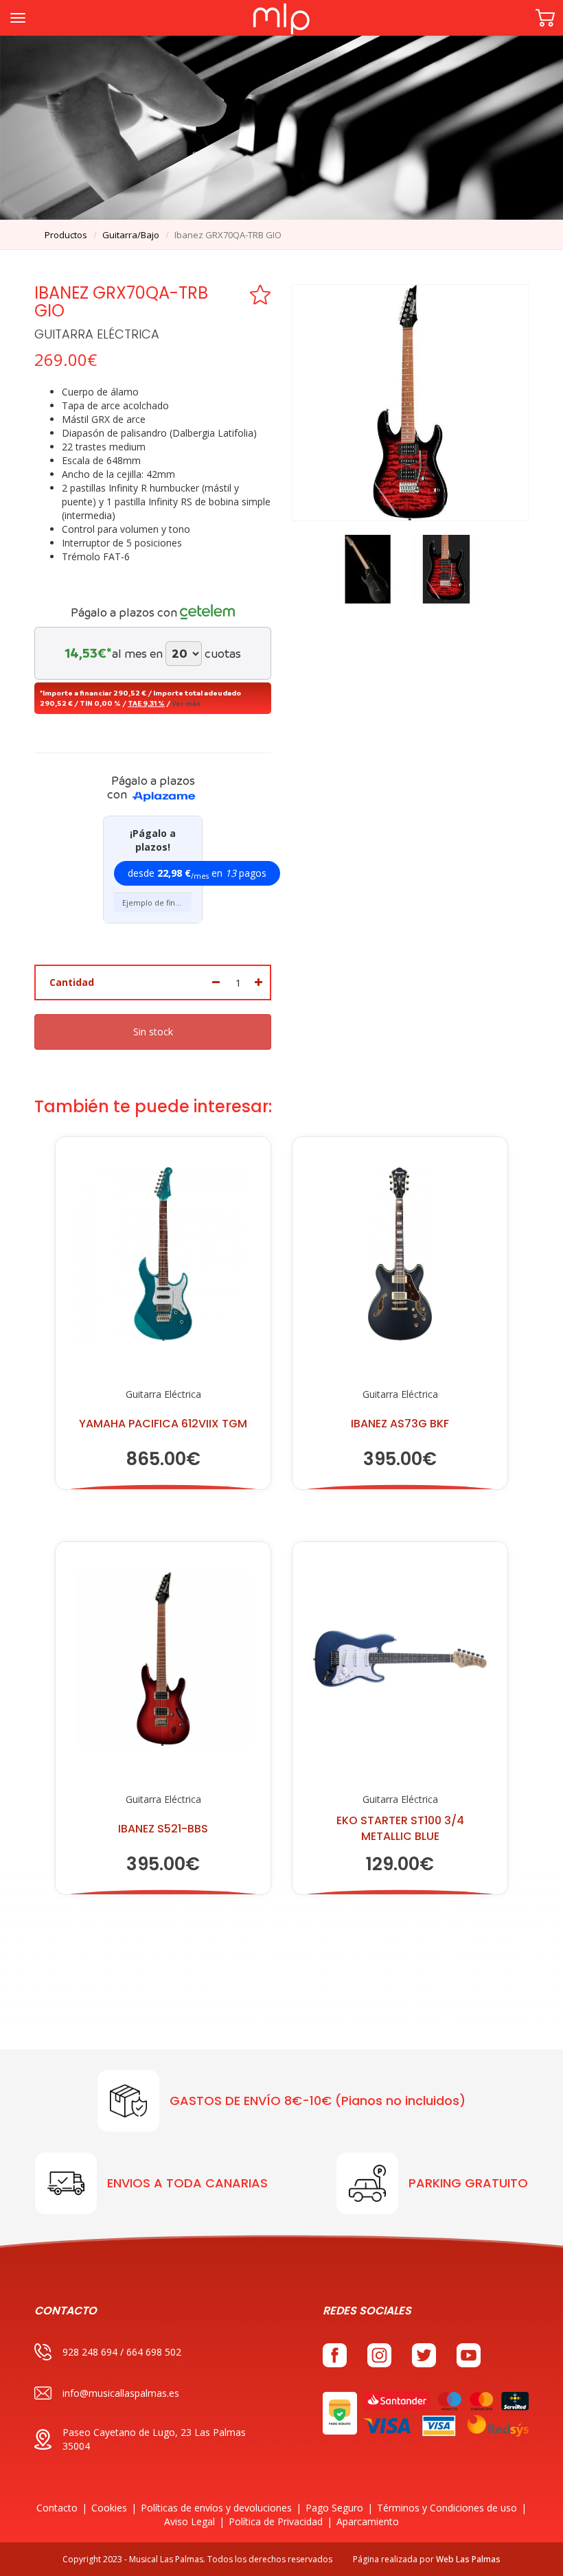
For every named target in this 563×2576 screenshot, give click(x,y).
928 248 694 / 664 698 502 (122, 2352)
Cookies (109, 2508)
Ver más (186, 703)
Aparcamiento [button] (368, 2521)
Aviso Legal (189, 2521)
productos (66, 235)
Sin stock (153, 1032)
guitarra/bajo (131, 235)
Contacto (57, 2508)
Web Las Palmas (468, 2559)
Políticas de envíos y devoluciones (216, 2508)
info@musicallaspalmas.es (121, 2393)
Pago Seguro (334, 2508)
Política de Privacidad (276, 2521)
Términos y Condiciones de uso (447, 2508)
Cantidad (72, 982)
